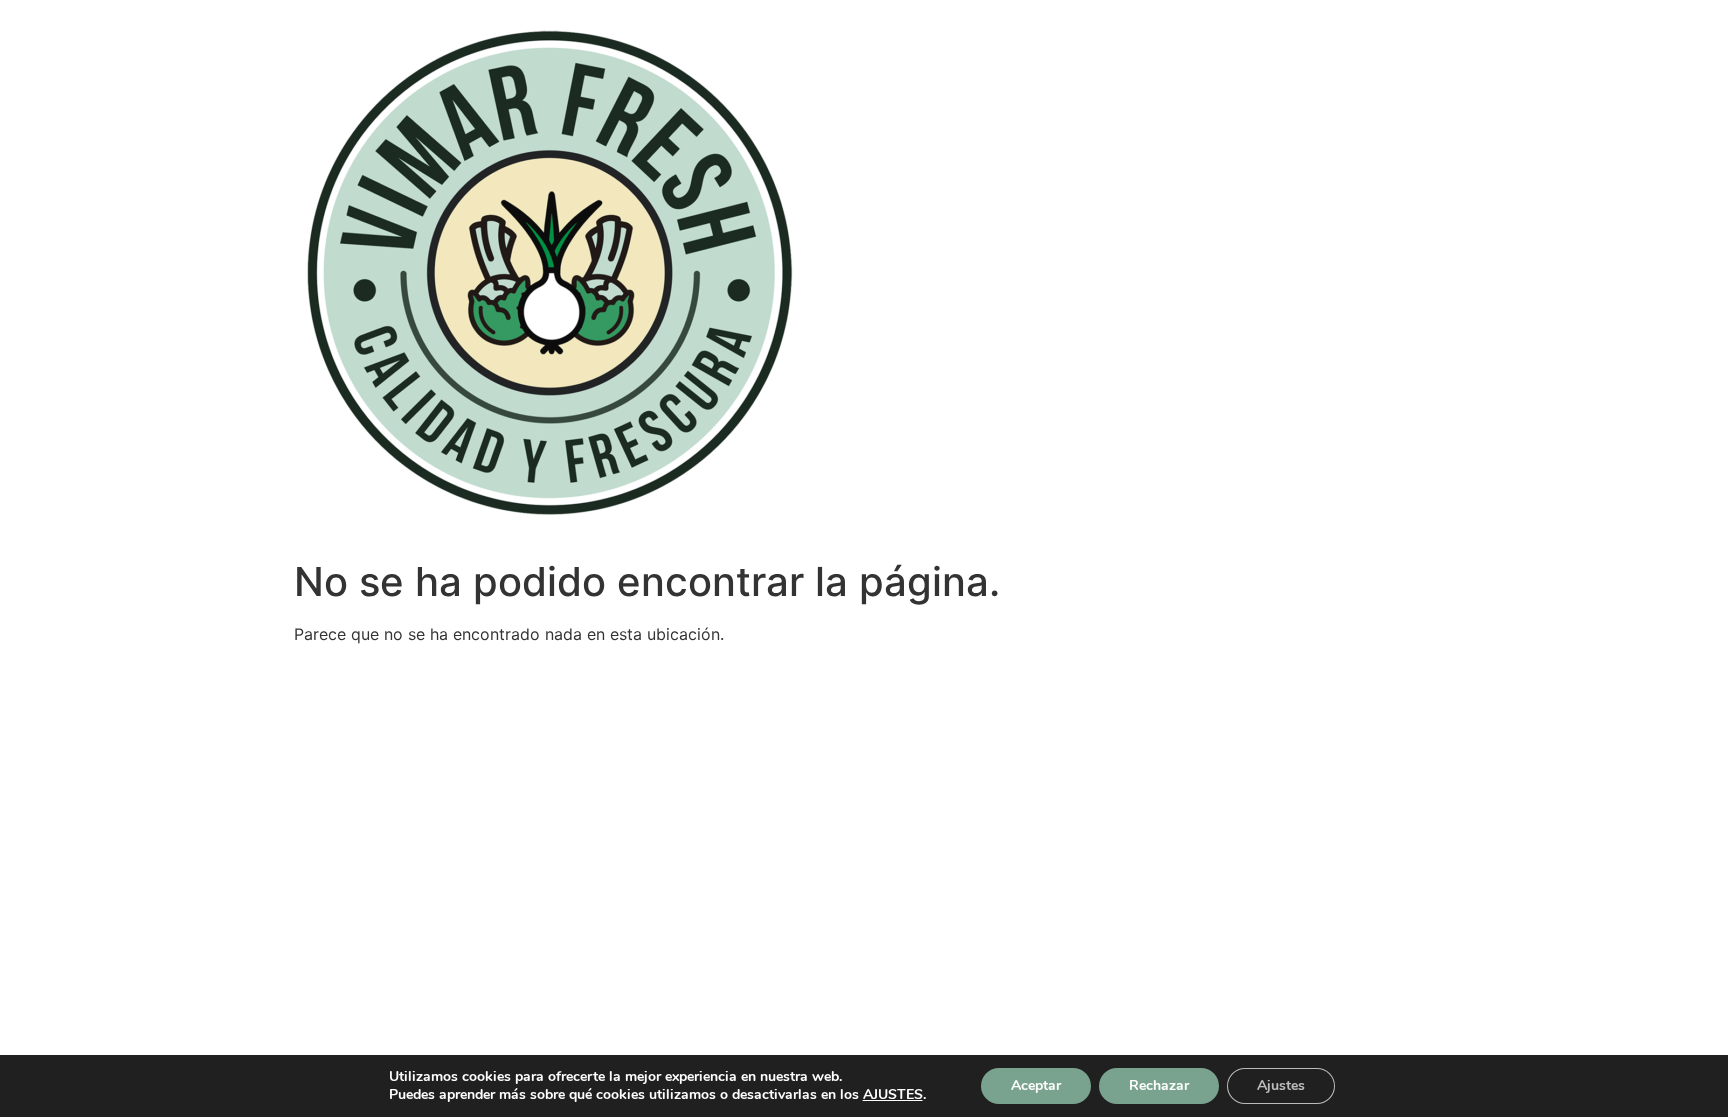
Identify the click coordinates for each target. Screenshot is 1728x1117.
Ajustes (1281, 1085)
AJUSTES (893, 1095)
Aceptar (1036, 1085)
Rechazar (1159, 1085)
